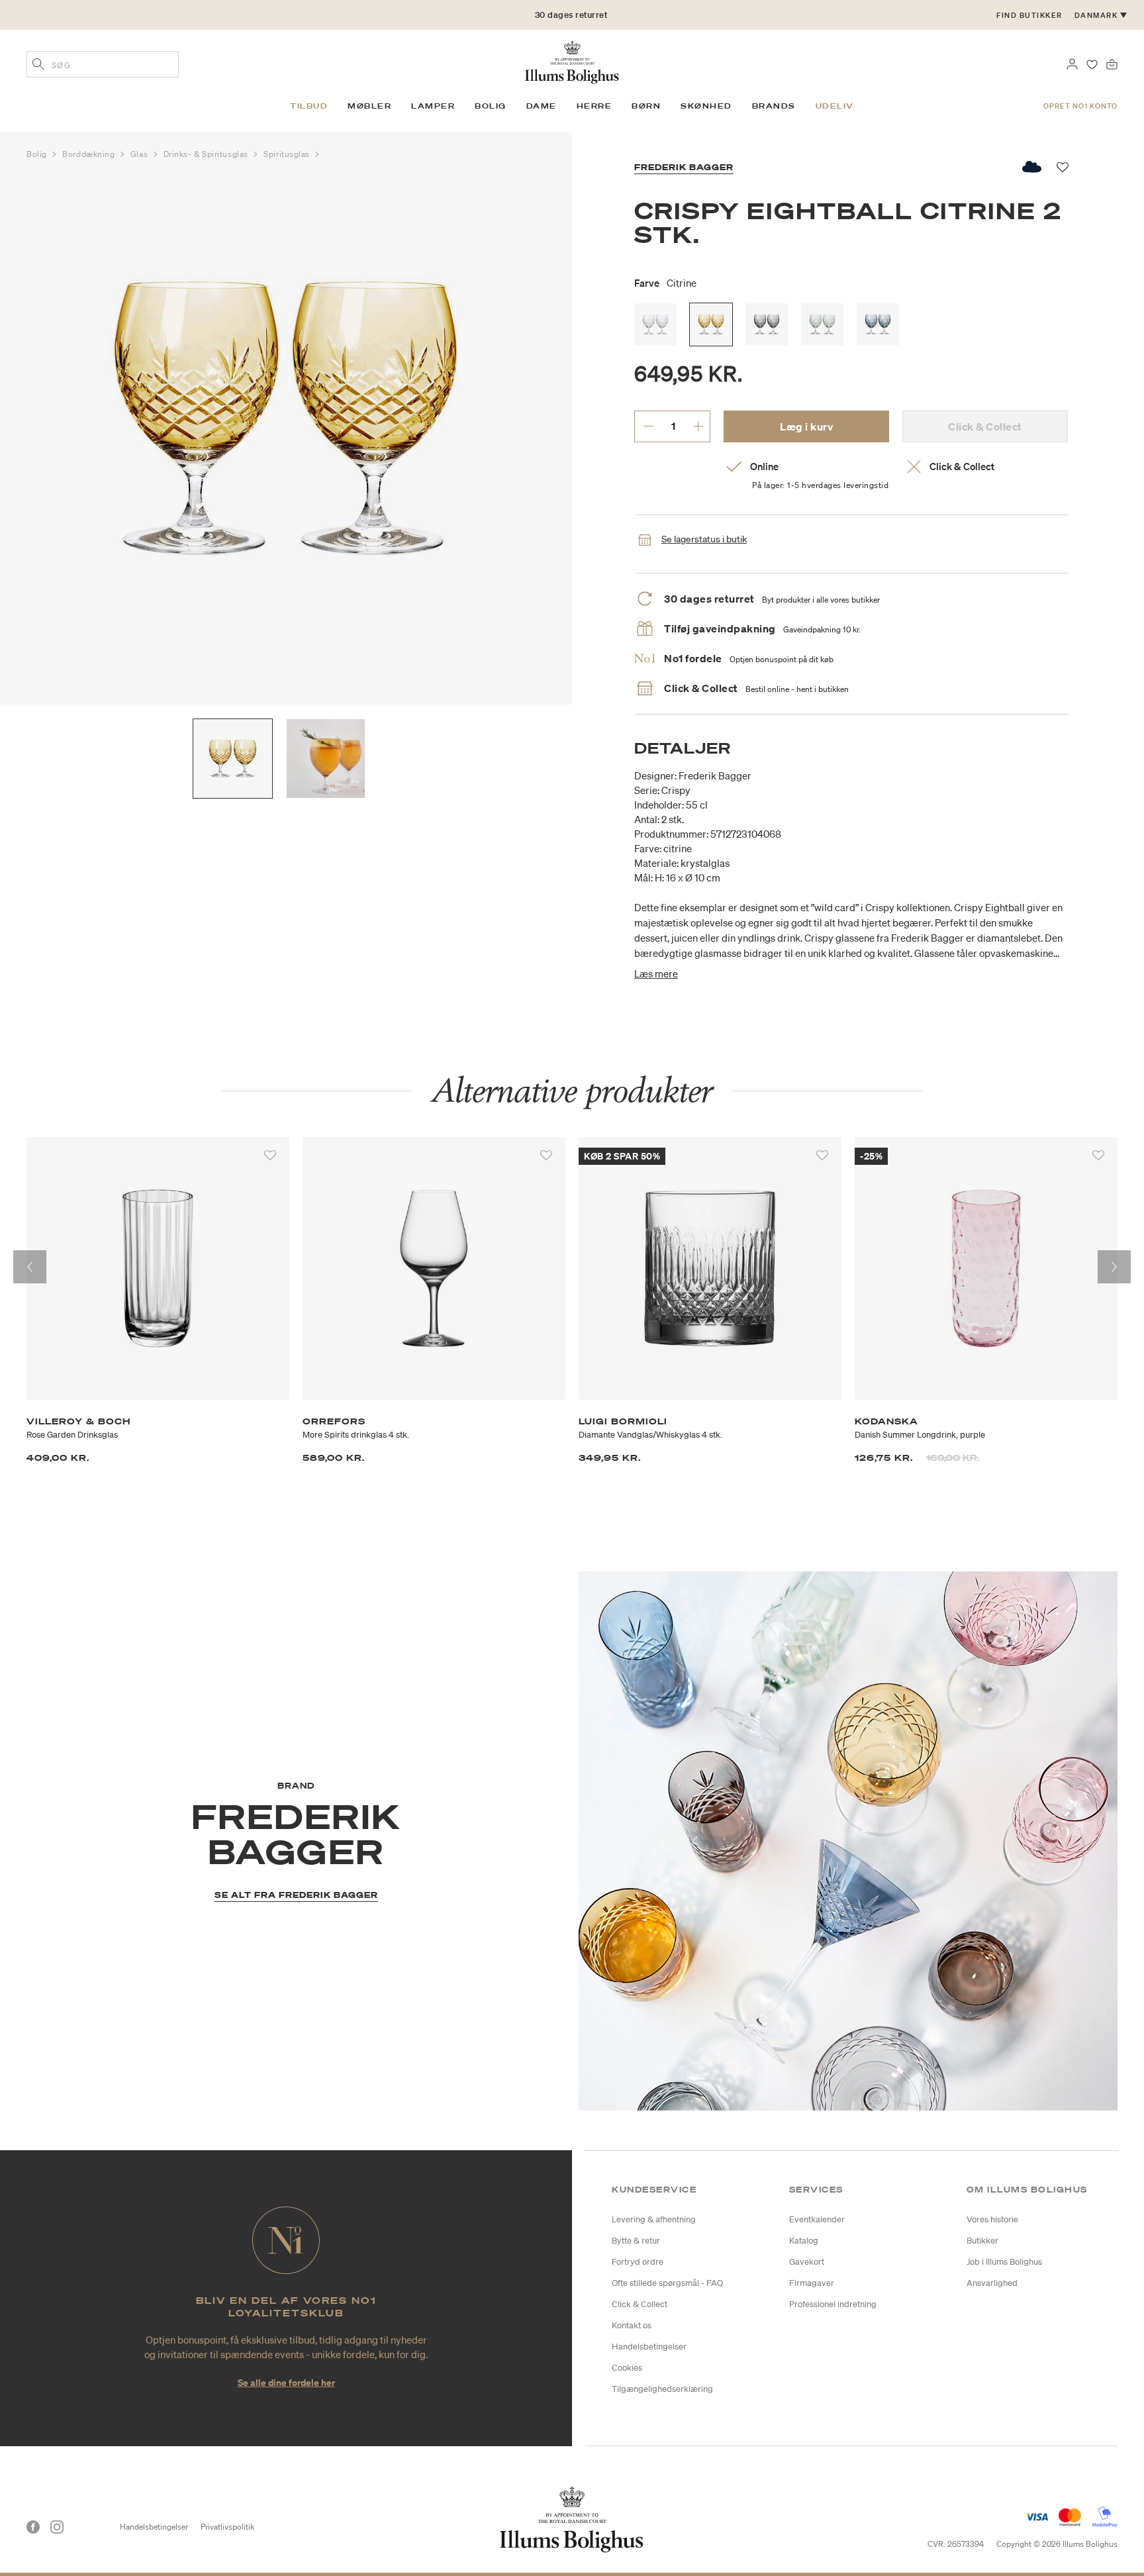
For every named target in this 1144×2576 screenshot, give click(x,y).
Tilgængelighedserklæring (662, 2389)
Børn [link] (646, 106)
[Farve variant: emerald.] (822, 324)
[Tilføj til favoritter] (270, 1156)
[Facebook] (33, 2527)
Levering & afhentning (654, 2219)
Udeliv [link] (835, 106)
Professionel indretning (833, 2304)
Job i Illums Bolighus (1004, 2262)
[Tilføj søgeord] (38, 66)
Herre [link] (595, 106)
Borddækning (90, 154)
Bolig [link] (491, 106)
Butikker (982, 2241)
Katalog (804, 2241)
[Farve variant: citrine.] (711, 324)
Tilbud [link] (309, 106)
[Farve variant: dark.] (767, 324)
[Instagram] (57, 2527)
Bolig (38, 154)
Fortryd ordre (638, 2262)
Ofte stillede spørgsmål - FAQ (667, 2283)
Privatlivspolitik (227, 2527)
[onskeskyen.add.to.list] (1032, 167)
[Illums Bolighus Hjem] (572, 61)
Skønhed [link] (706, 106)
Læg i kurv (806, 426)
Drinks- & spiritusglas (207, 154)
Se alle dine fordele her (286, 2382)
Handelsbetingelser (649, 2347)
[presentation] (30, 1267)
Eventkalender (817, 2219)
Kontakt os (632, 2325)
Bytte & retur (636, 2241)
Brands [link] (774, 106)
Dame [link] (542, 106)
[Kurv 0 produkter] (1112, 63)
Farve (665, 283)
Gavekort (807, 2262)
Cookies (627, 2368)
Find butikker (1029, 15)
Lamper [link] (433, 106)
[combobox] (103, 64)
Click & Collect (640, 2304)
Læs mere (656, 973)
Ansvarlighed (992, 2283)
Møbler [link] (369, 106)
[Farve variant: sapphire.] (878, 324)
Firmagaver (812, 2283)
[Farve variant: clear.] (655, 324)
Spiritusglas (288, 154)
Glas (140, 154)
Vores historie (992, 2219)
